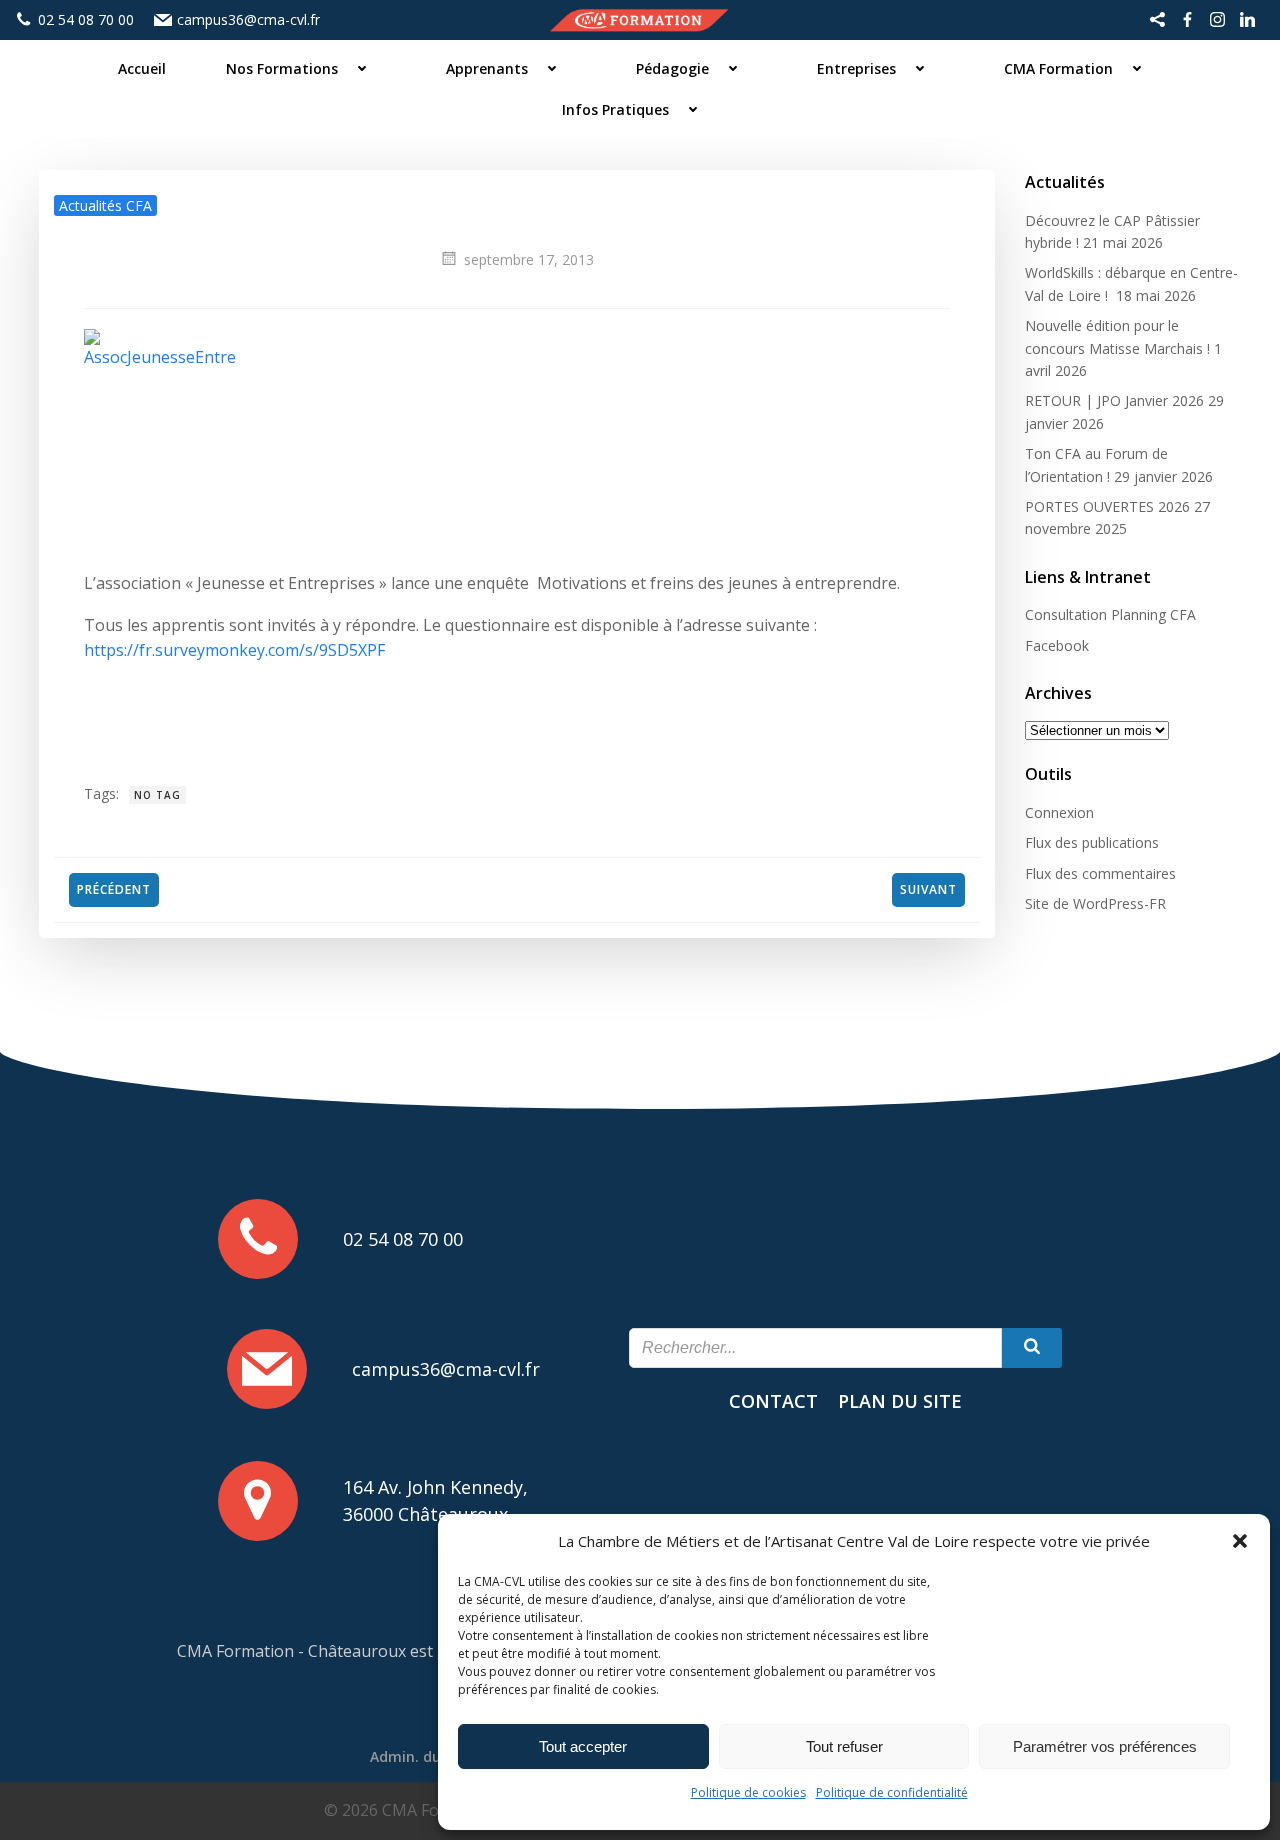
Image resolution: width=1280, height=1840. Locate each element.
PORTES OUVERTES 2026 (1107, 506)
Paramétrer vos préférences (1105, 1746)
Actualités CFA (105, 205)
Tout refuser (844, 1746)
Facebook (1057, 645)
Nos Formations (282, 68)
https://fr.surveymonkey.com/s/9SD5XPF (234, 650)
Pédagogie (672, 68)
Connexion (1059, 812)
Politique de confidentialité (892, 1792)
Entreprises (856, 68)
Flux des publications (1092, 842)
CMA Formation (1058, 68)
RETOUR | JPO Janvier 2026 (1114, 400)
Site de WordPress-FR (1095, 903)
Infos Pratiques (615, 109)
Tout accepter (583, 1746)
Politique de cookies (748, 1792)
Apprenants (487, 68)
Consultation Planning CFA (1110, 614)
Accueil (142, 68)
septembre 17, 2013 (529, 259)
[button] (1240, 1541)
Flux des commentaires (1100, 873)
